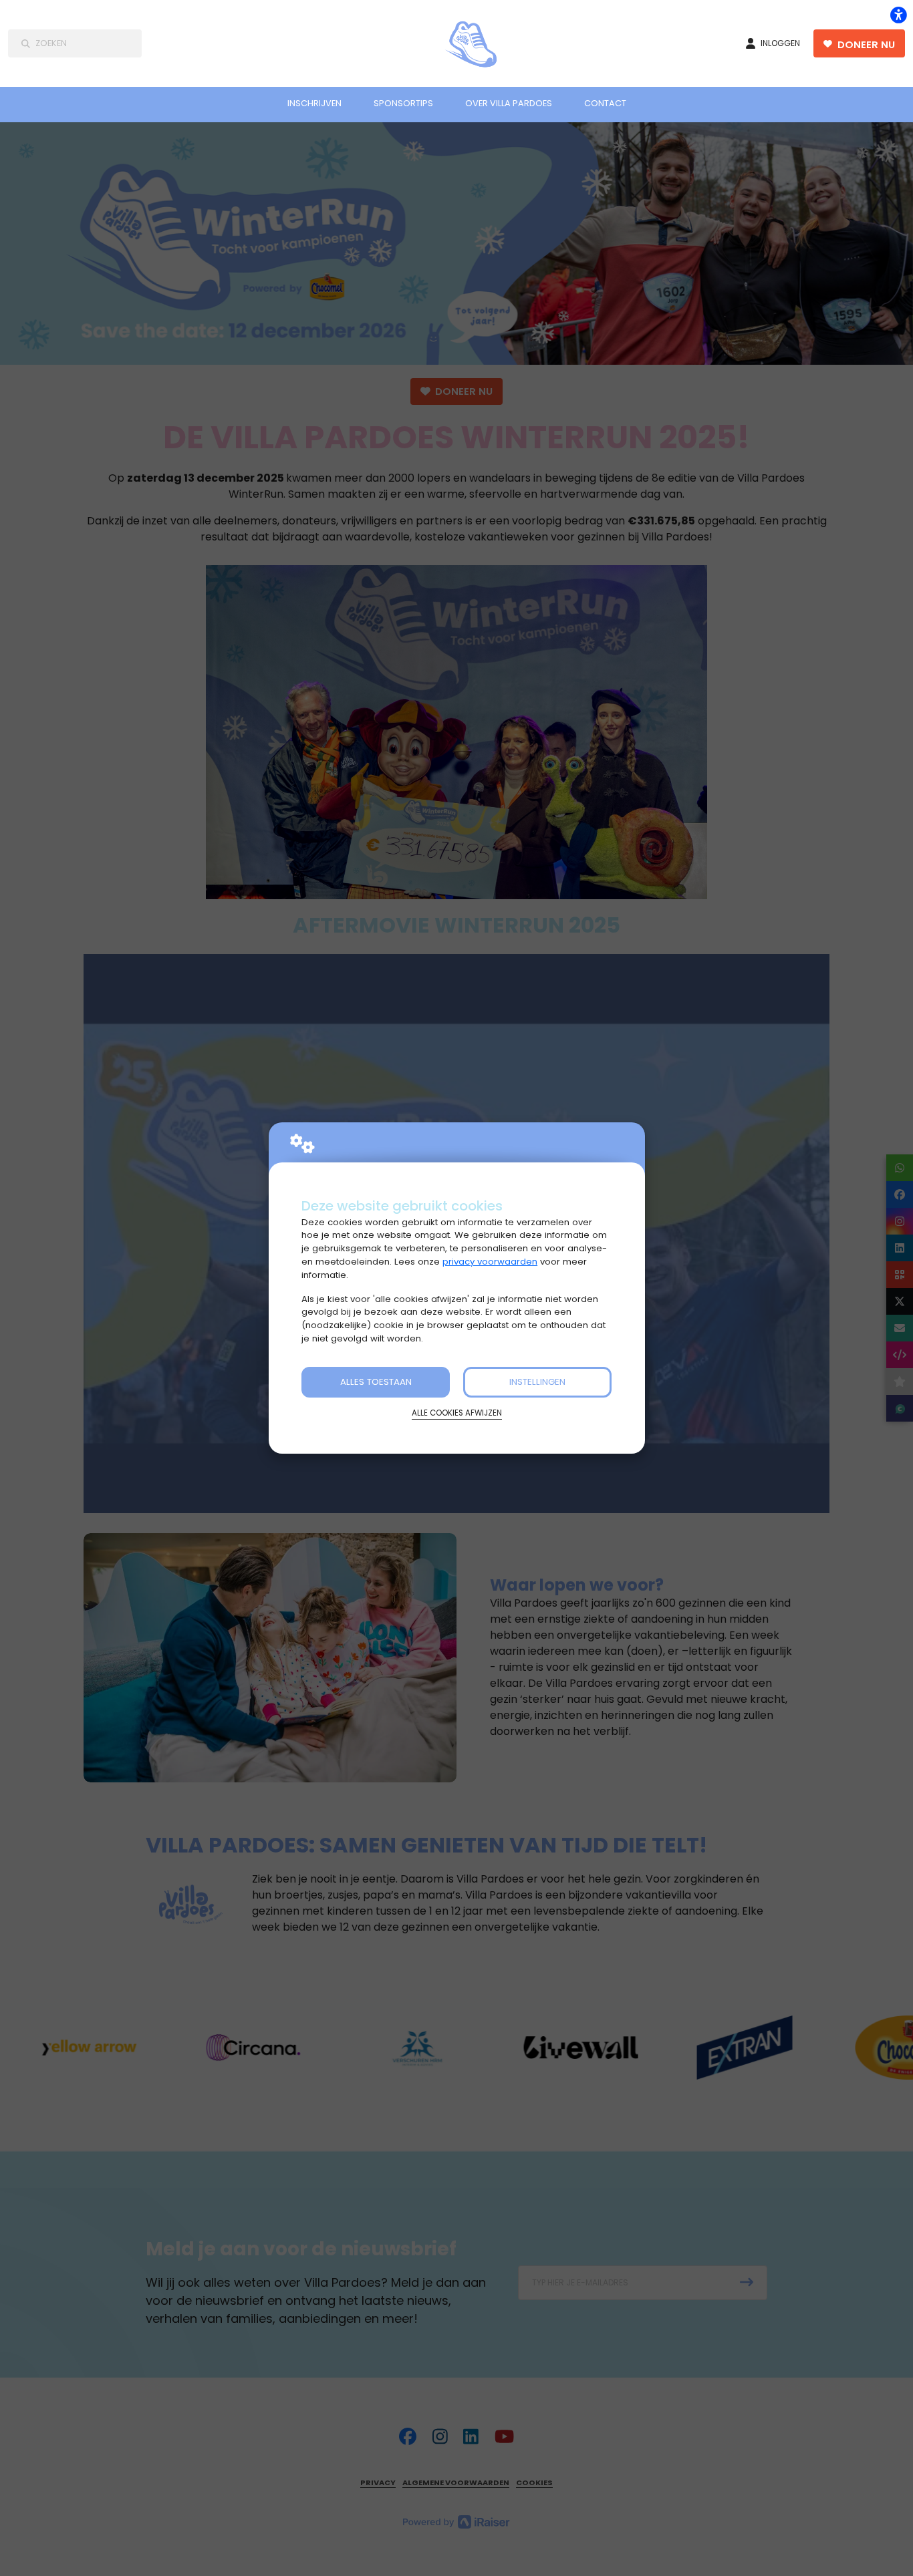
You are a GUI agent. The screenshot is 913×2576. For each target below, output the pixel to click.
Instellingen (537, 1382)
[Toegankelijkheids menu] (898, 15)
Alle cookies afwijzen (457, 1413)
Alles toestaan (376, 1382)
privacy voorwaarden (490, 1262)
